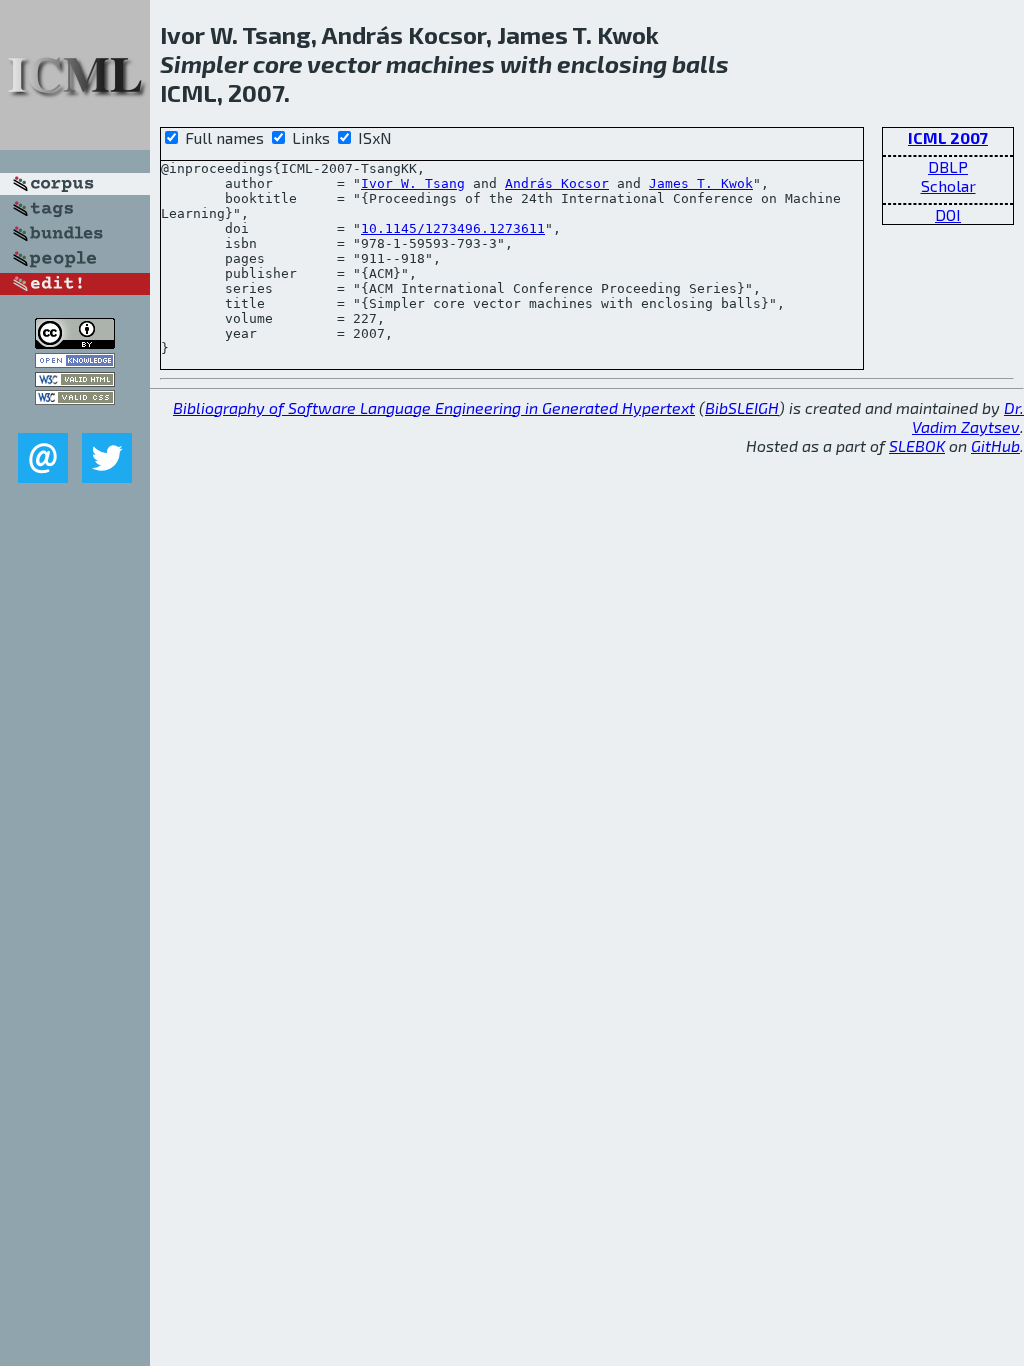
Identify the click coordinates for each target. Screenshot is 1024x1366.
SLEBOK (917, 445)
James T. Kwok (701, 183)
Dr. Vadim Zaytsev (968, 417)
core (278, 63)
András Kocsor (557, 183)
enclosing (612, 63)
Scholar (948, 185)
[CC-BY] (75, 342)
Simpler (204, 63)
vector (344, 63)
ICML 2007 (948, 137)
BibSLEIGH (742, 407)
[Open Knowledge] (75, 361)
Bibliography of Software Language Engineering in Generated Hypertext (434, 407)
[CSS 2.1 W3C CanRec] (75, 418)
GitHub (995, 445)
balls (700, 63)
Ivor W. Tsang (413, 183)
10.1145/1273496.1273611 (453, 228)
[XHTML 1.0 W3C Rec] (75, 380)
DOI (948, 214)
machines (440, 63)
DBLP (948, 166)
